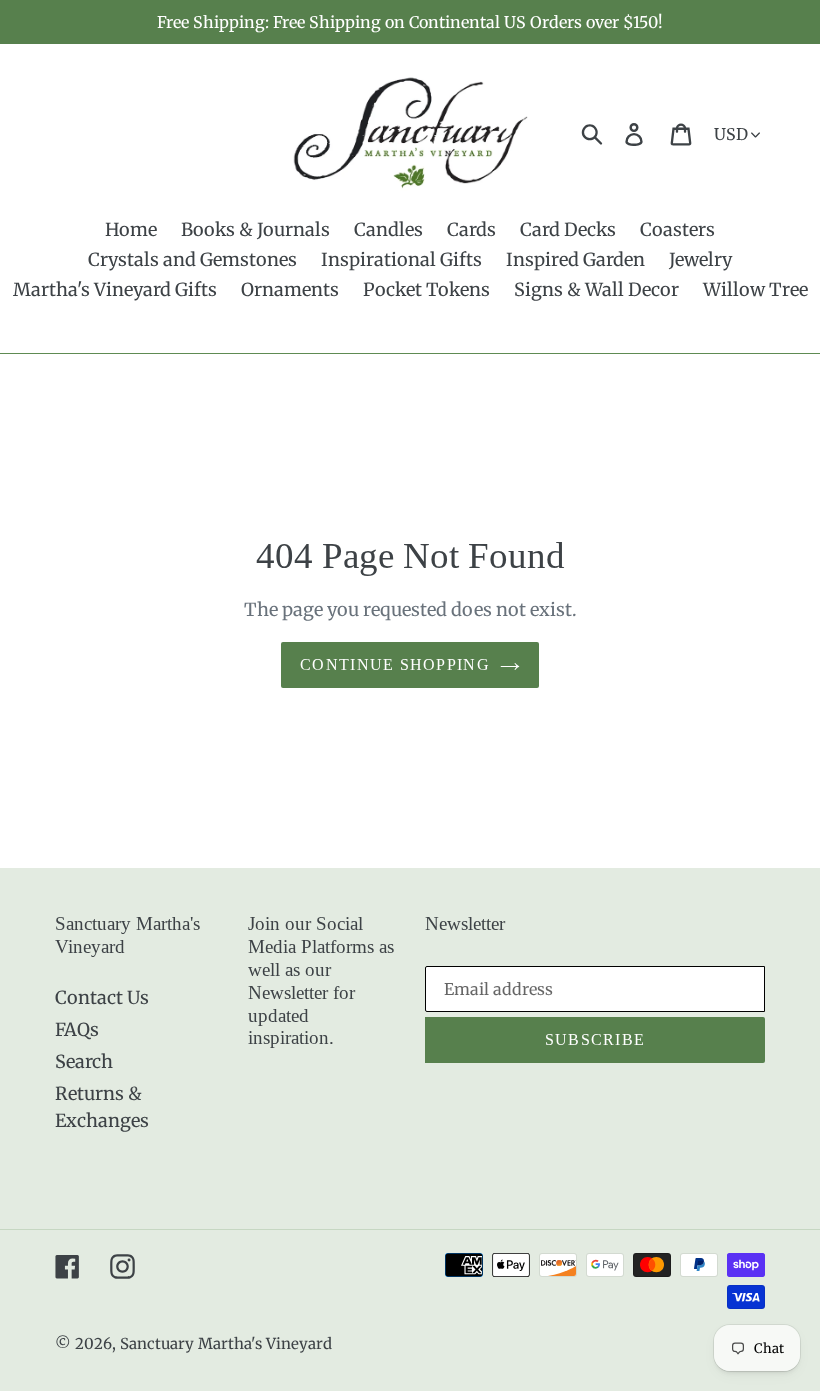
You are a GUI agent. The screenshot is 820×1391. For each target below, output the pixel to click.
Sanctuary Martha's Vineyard (226, 1343)
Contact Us (102, 997)
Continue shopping (395, 664)
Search (84, 1061)
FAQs (77, 1029)
